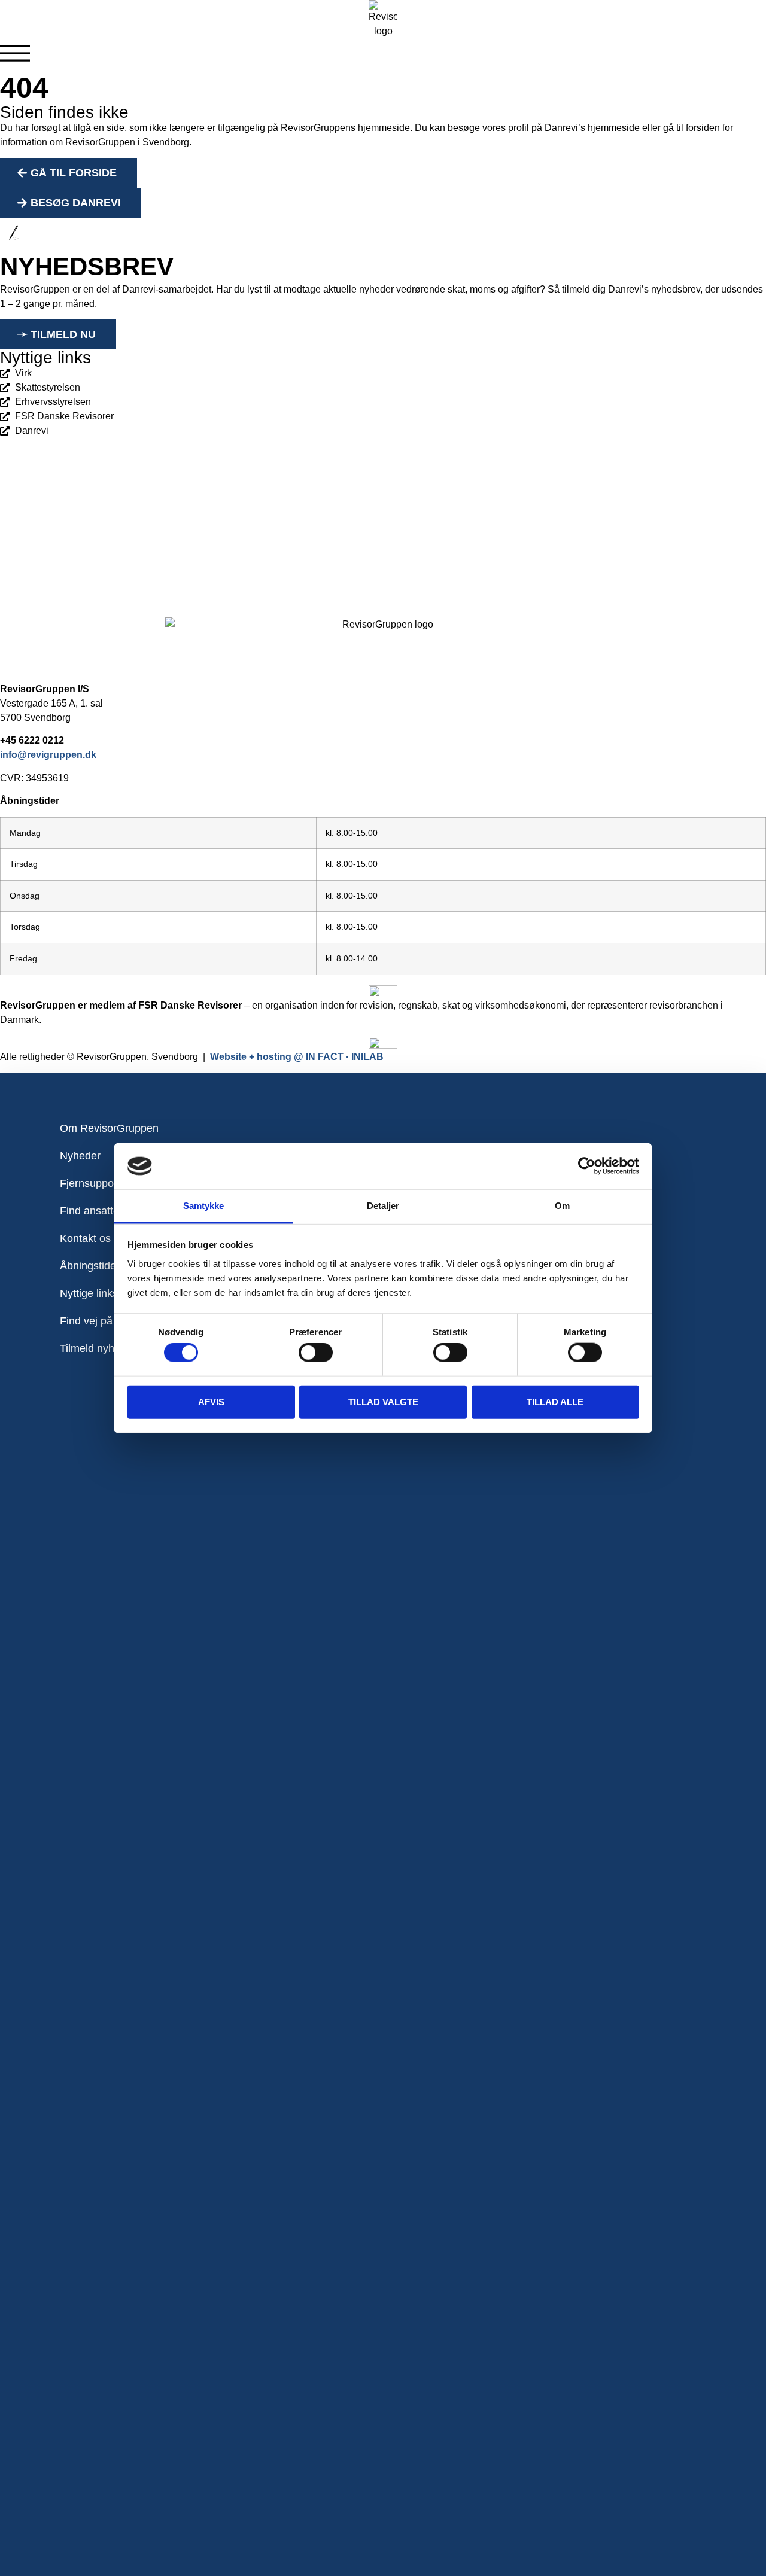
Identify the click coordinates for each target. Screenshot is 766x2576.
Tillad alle (555, 1401)
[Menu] (15, 53)
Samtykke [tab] (204, 1206)
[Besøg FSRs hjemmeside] (383, 1043)
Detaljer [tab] (383, 1206)
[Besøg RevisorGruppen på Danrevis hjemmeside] (383, 991)
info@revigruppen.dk (48, 755)
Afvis (211, 1401)
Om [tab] (562, 1206)
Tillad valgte (383, 1401)
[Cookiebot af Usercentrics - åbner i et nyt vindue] (587, 1166)
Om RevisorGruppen (109, 1128)
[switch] (316, 1353)
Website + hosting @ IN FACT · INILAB (297, 1057)
